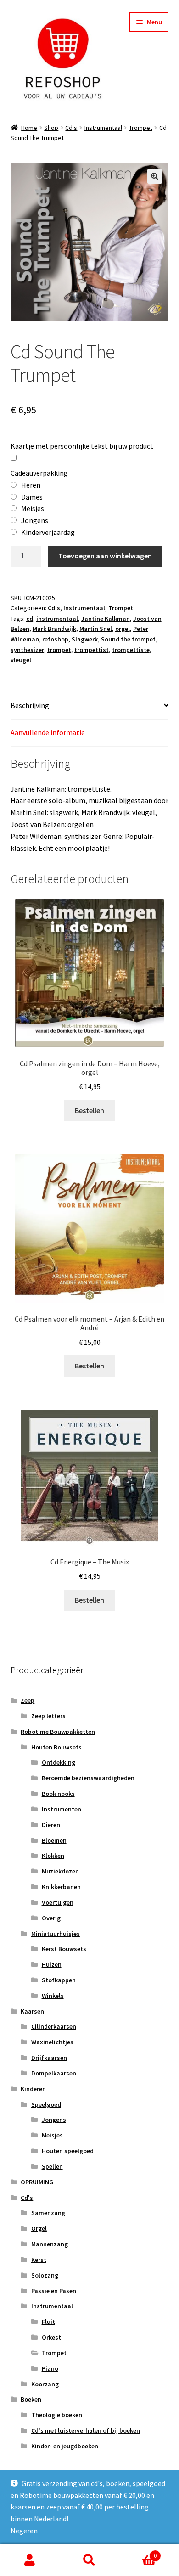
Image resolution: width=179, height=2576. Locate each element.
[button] (155, 176)
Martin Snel (96, 629)
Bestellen (89, 1110)
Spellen (52, 2166)
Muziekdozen (60, 1871)
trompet (59, 650)
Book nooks (58, 1794)
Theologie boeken (57, 2415)
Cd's (71, 128)
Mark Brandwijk (54, 629)
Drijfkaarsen (49, 2058)
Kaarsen (32, 2011)
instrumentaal (57, 619)
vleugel (21, 660)
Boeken (31, 2399)
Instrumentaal (103, 128)
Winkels (53, 1996)
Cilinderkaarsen (54, 2026)
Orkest (51, 2337)
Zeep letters (48, 1716)
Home (29, 128)
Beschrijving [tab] (30, 705)
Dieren (51, 1825)
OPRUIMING (37, 2182)
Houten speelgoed (68, 2151)
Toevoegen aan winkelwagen (105, 556)
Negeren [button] (24, 2531)
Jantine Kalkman (106, 619)
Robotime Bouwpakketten (58, 1732)
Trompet (141, 128)
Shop (51, 128)
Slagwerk (85, 639)
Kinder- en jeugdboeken (65, 2446)
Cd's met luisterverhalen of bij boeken (86, 2430)
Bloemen (54, 1840)
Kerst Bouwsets (64, 1949)
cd (30, 619)
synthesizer (27, 650)
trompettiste (131, 650)
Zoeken (89, 2560)
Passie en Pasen (54, 2291)
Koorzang (45, 2384)
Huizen (52, 1964)
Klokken (53, 1856)
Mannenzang (50, 2244)
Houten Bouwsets (56, 1747)
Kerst (39, 2260)
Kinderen (33, 2089)
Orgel (39, 2228)
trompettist (92, 650)
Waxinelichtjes (52, 2042)
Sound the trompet (128, 639)
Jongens (54, 2120)
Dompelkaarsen (54, 2073)
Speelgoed (46, 2104)
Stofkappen (59, 1980)
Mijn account (30, 2560)
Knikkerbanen (61, 1887)
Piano (50, 2368)
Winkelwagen (138, 2552)
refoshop (55, 639)
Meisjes (52, 2135)
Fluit (48, 2322)
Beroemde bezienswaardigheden (88, 1778)
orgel (123, 629)
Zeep (28, 1700)
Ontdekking (59, 1762)
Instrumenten (62, 1809)
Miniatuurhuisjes (56, 1934)
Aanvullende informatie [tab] (48, 732)
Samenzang (48, 2213)
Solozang (45, 2275)
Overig (51, 1918)
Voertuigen (58, 1902)
